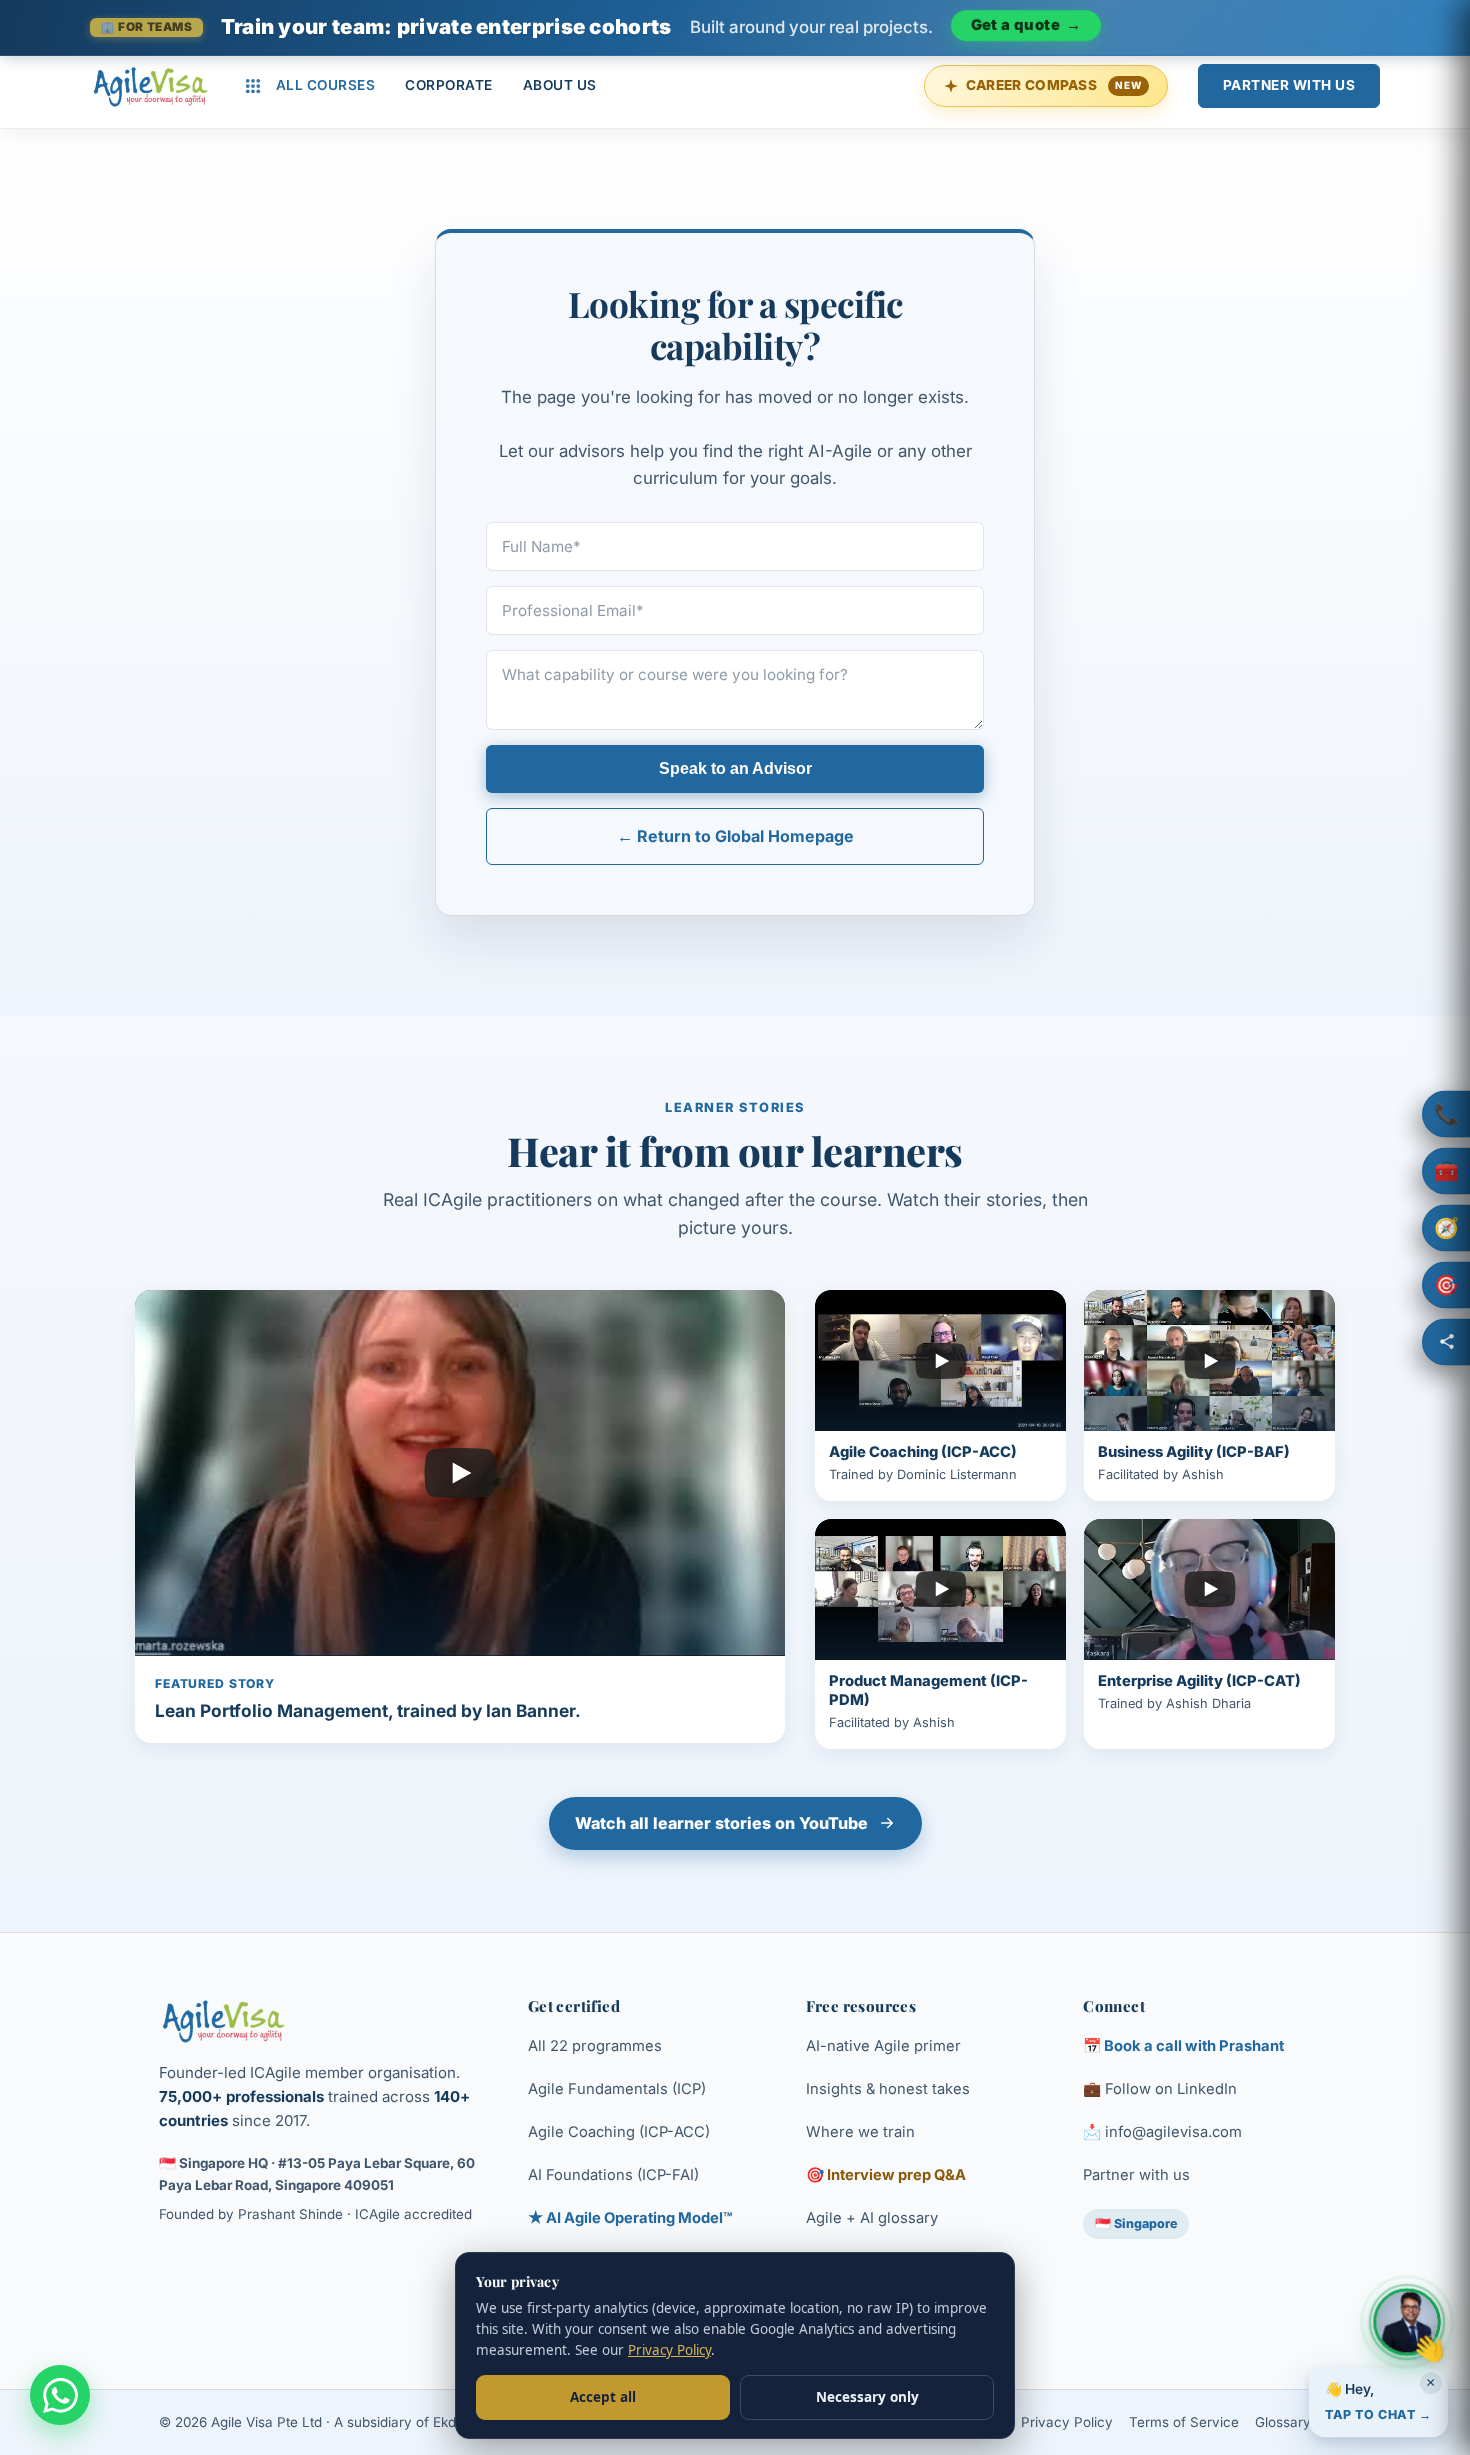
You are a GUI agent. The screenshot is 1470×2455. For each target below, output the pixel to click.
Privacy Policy (1067, 2422)
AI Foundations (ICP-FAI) (613, 2175)
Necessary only (867, 2397)
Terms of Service (1184, 2422)
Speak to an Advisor (735, 768)
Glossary (1283, 2422)
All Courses (326, 85)
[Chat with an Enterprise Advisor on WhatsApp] (60, 2395)
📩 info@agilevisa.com (1162, 2132)
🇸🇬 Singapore (1136, 2223)
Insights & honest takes (888, 2089)
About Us (560, 85)
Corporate (449, 85)
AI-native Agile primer (883, 2046)
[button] (1446, 1113)
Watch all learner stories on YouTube (721, 1823)
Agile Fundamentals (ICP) (617, 2089)
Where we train (860, 2132)
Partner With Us (1289, 85)
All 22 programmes (595, 2046)
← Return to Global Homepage (735, 836)
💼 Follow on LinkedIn (1160, 2089)
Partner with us (1136, 2175)
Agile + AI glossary (872, 2218)
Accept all (603, 2397)
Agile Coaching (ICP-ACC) (619, 2132)
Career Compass (1054, 85)
